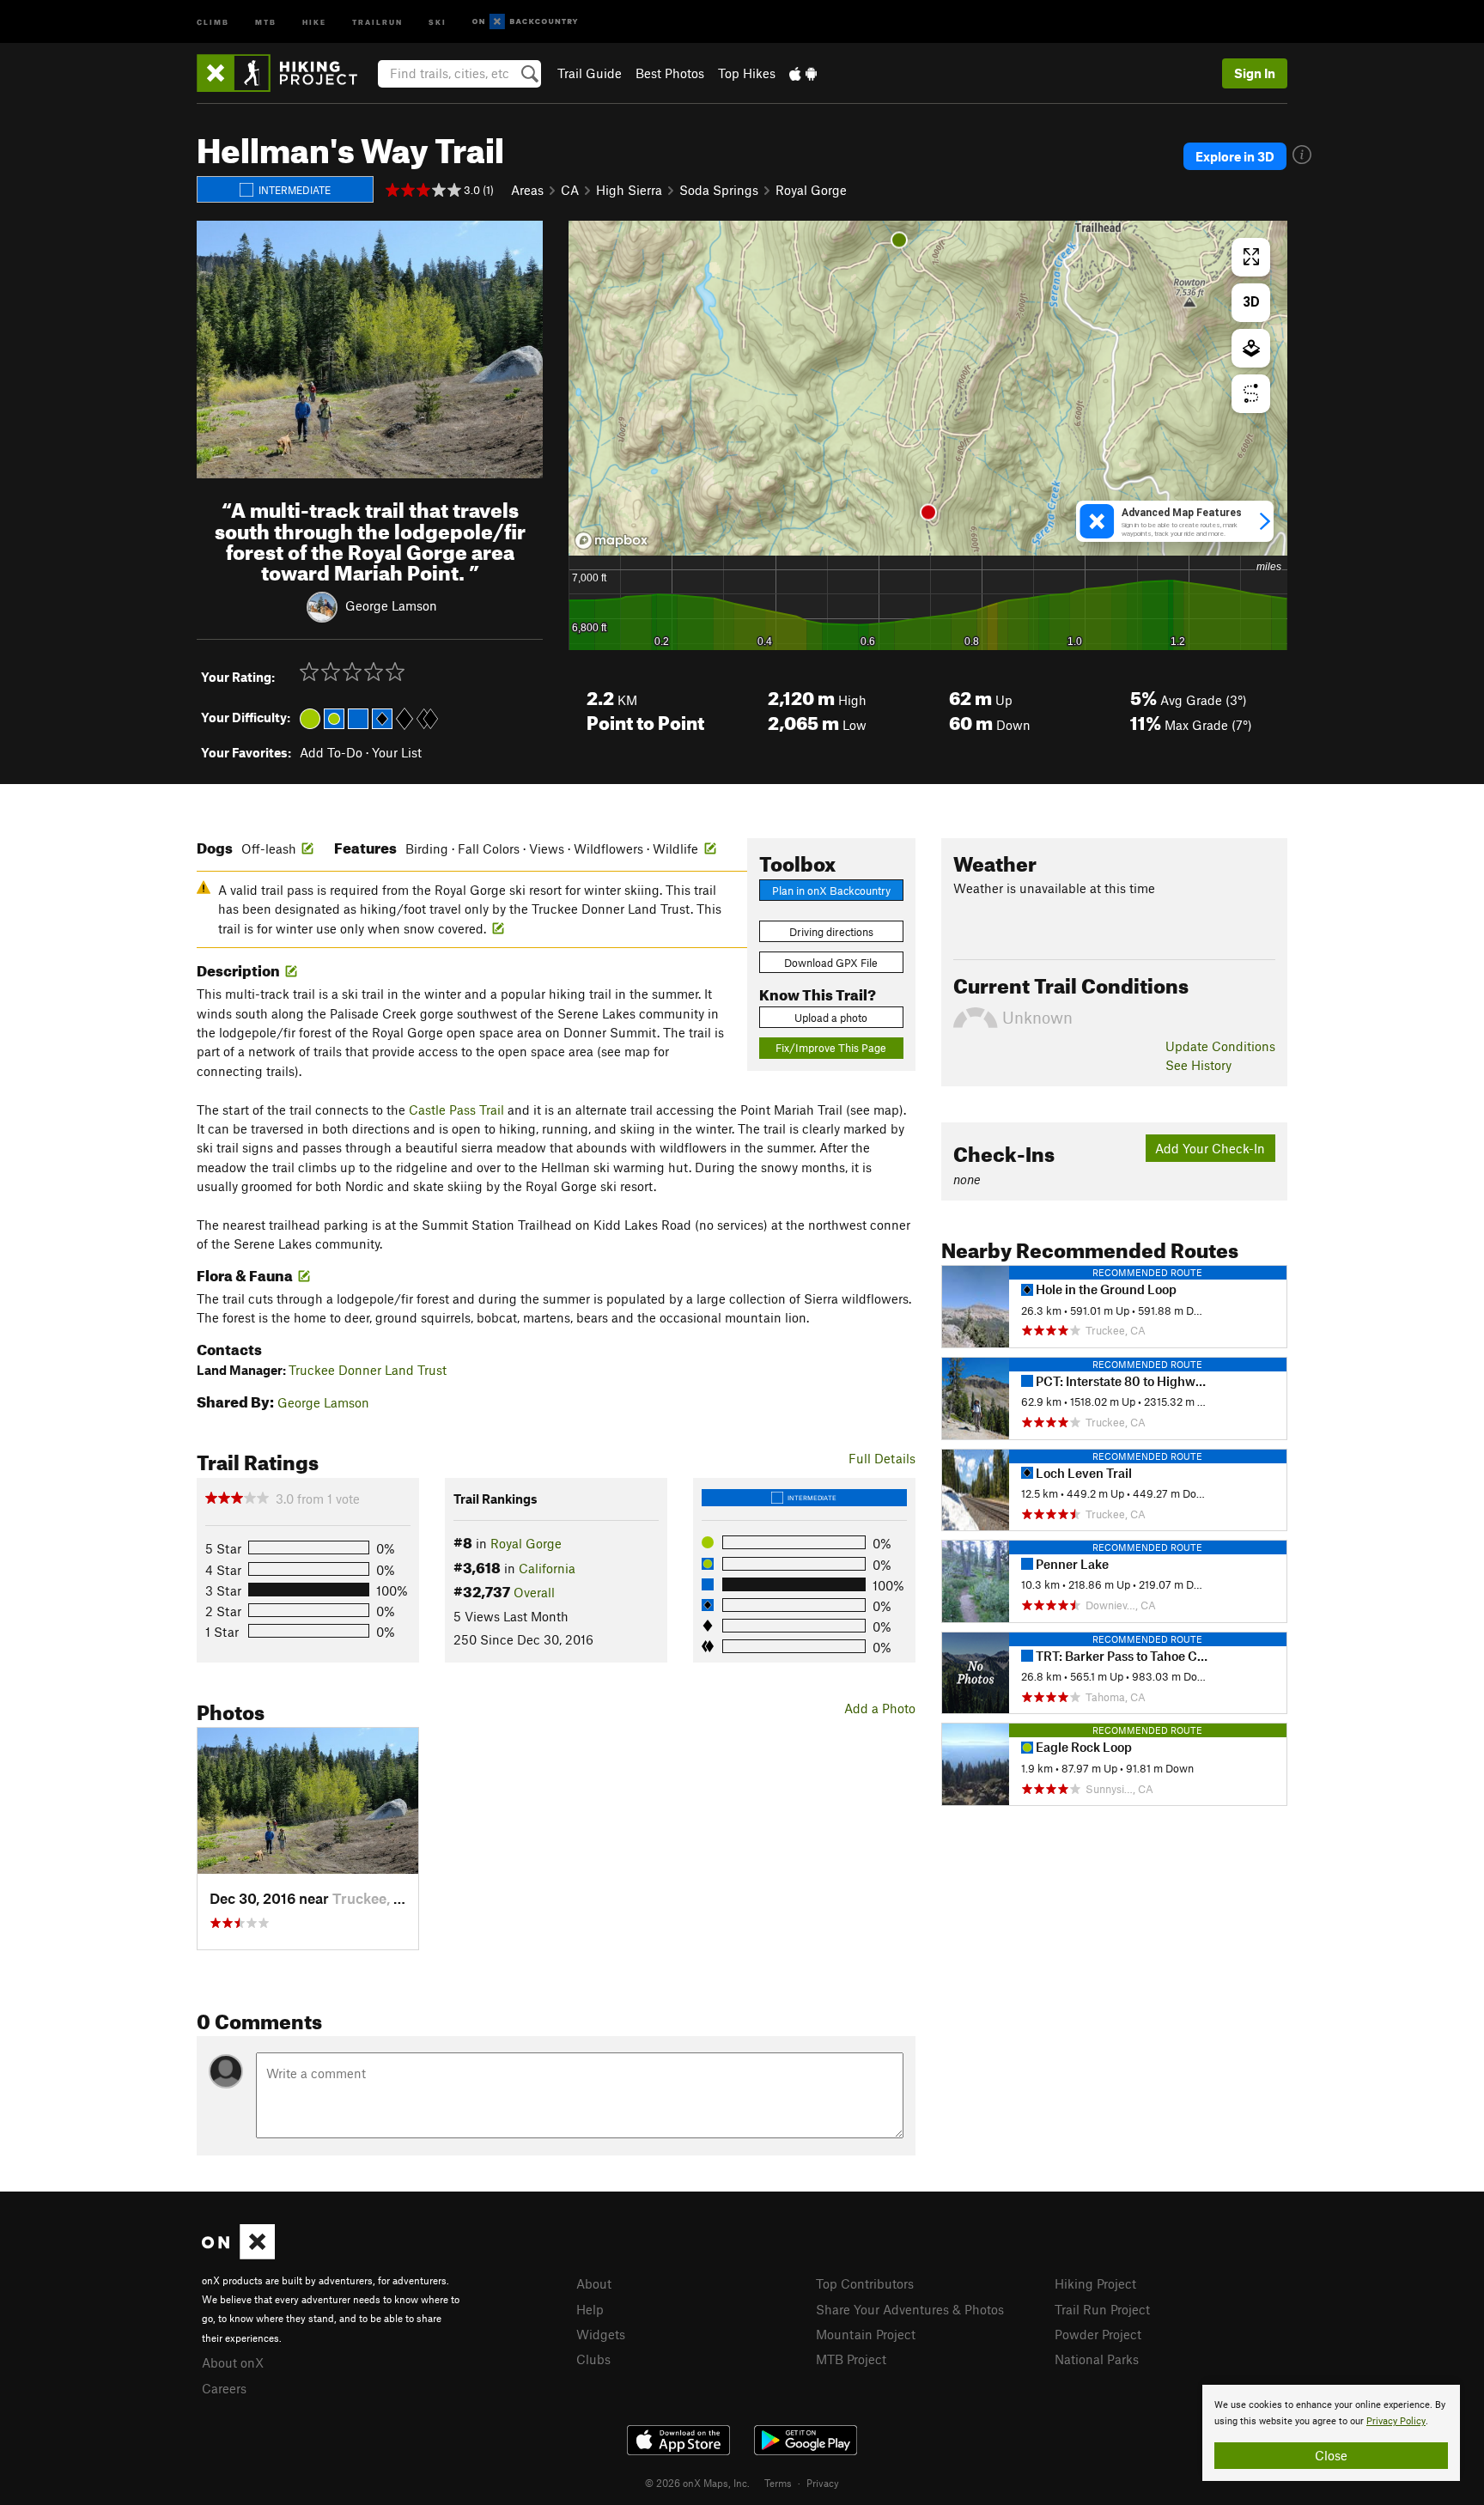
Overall (534, 1592)
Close (1331, 2455)
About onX (233, 2362)
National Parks (1097, 2359)
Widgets (601, 2334)
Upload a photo (831, 1018)
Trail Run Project (1102, 2309)
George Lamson (391, 605)
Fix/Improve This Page (831, 1048)
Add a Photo (880, 1708)
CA (570, 190)
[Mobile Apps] (803, 73)
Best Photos (670, 73)
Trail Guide (590, 73)
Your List (397, 752)
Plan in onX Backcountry (831, 891)
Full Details (882, 1458)
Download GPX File (831, 963)
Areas (527, 190)
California (547, 1568)
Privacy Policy (1396, 2421)
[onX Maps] (238, 2254)
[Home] (286, 73)
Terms (778, 2483)
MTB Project (851, 2359)
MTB (266, 21)
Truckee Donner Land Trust (368, 1370)
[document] (1331, 2433)
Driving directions (831, 932)
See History (1198, 1065)
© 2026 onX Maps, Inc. (697, 2483)
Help (590, 2309)
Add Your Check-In (1210, 1148)
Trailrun (377, 21)
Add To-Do (331, 752)
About (594, 2283)
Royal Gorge (811, 190)
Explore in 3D (1235, 156)
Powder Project (1098, 2334)
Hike (314, 21)
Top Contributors (865, 2283)
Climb (213, 21)
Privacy (823, 2483)
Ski (438, 21)
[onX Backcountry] (525, 22)
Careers (224, 2388)
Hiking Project (1095, 2283)
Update (1220, 1046)
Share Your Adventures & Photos (910, 2309)
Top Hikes (747, 73)
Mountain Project (866, 2334)
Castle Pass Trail (456, 1110)
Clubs (593, 2359)
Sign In (1255, 73)
